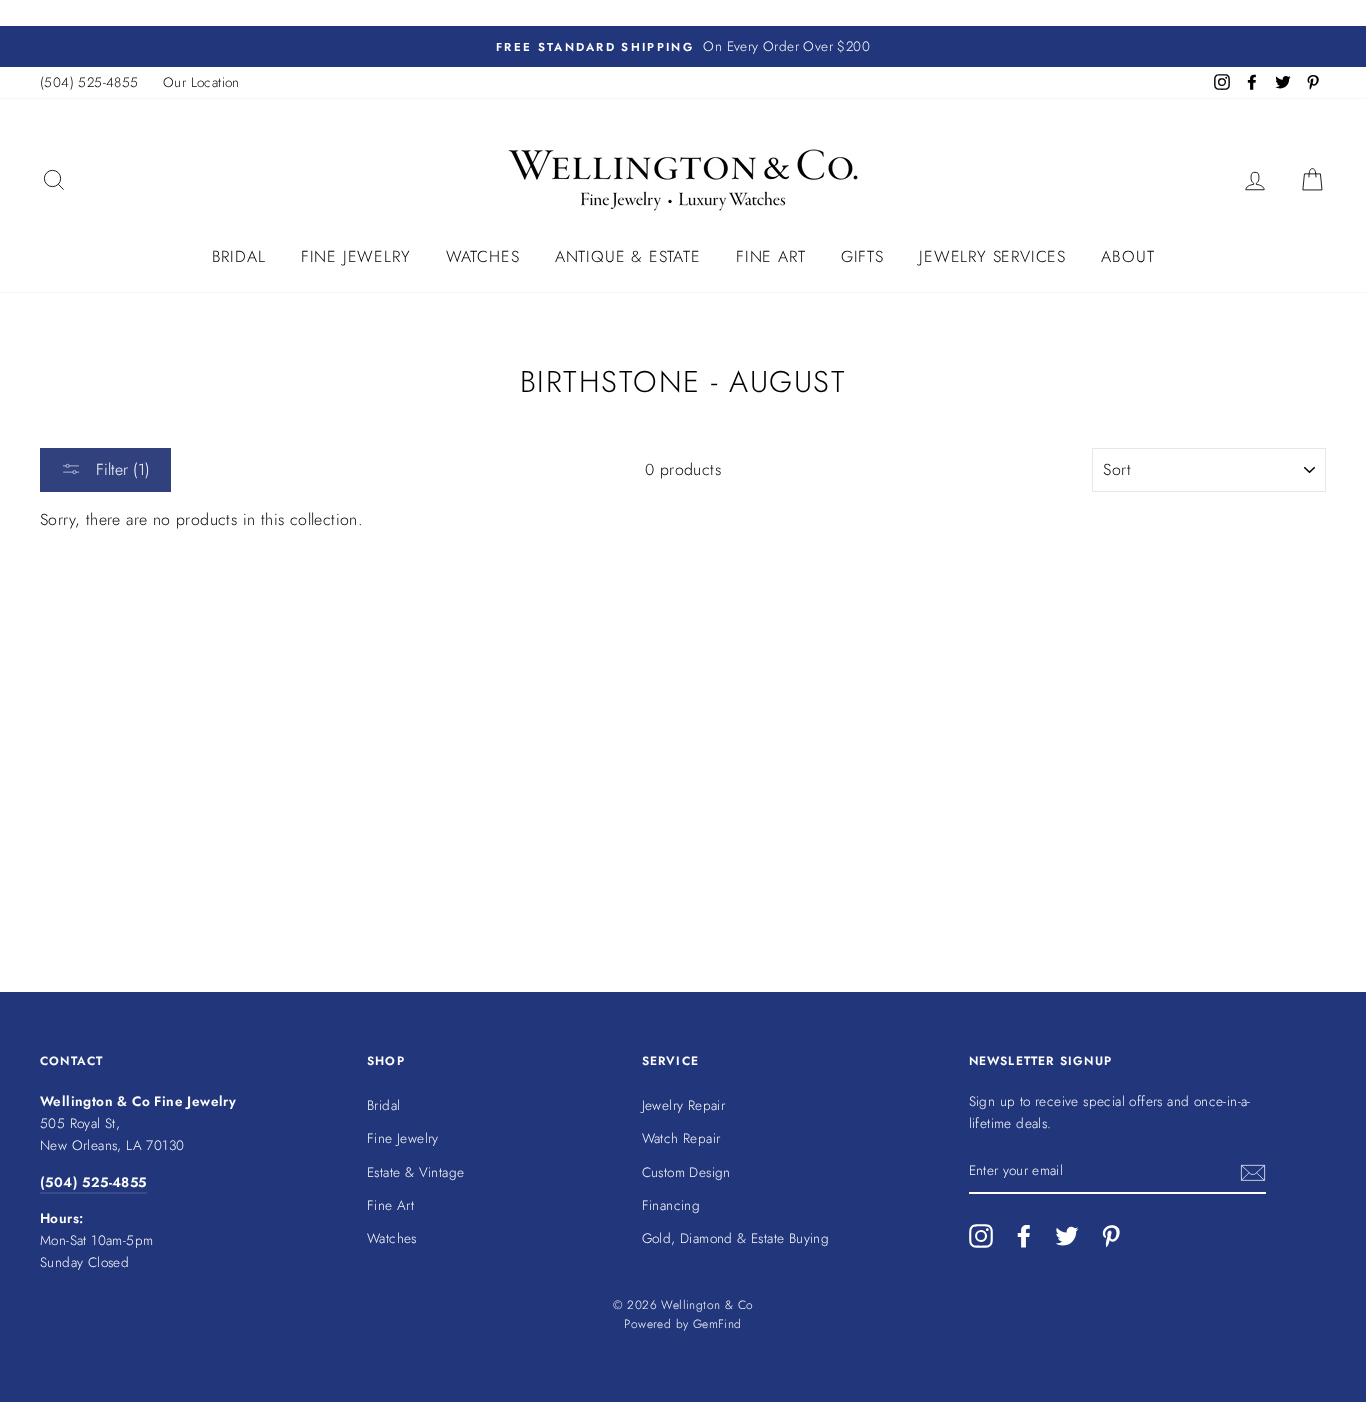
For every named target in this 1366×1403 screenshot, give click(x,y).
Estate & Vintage (415, 1172)
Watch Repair (681, 1138)
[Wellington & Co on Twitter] (1067, 1236)
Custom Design (686, 1172)
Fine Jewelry (356, 256)
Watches (483, 256)
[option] (683, 47)
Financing (671, 1205)
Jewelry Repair (684, 1105)
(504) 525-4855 (89, 82)
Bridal (239, 256)
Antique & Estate (628, 256)
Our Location (201, 82)
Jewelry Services (992, 256)
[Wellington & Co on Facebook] (1024, 1236)
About (1127, 256)
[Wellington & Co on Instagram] (981, 1236)
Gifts (862, 256)
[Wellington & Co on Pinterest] (1111, 1236)
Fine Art (770, 256)
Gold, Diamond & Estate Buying (736, 1238)
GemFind (717, 1324)
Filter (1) (120, 469)
